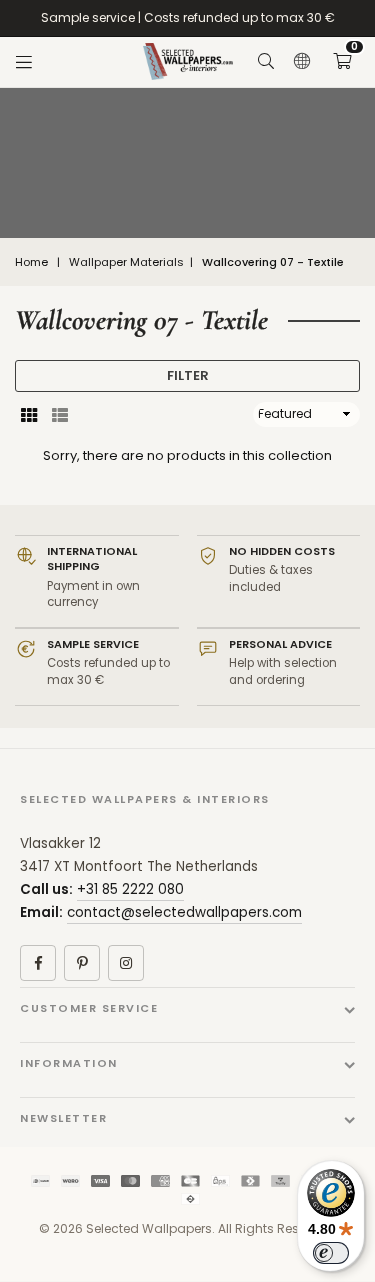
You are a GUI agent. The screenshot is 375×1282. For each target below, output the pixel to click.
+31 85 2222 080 (130, 889)
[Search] (266, 62)
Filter (188, 375)
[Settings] (302, 62)
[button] (342, 62)
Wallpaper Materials (126, 262)
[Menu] (24, 62)
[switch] (331, 1253)
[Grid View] (29, 414)
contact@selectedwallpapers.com (184, 912)
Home (31, 262)
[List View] (60, 414)
